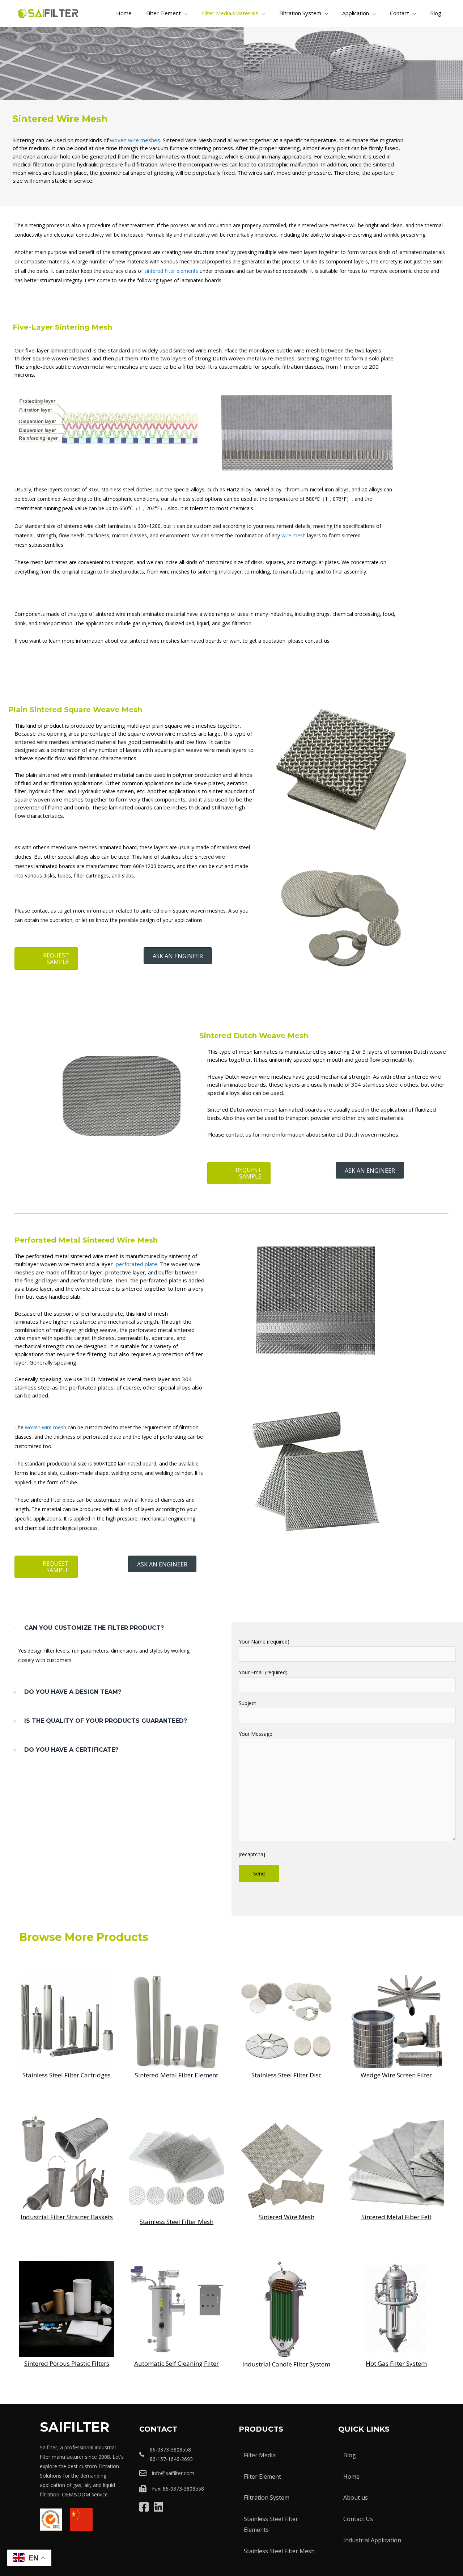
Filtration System (267, 2497)
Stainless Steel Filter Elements (271, 2524)
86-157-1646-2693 (171, 2459)
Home (351, 2476)
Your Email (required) (263, 1672)
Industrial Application (372, 2540)
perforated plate (137, 1264)
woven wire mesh (45, 1427)
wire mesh (294, 535)
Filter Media (260, 2455)
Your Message (256, 1734)
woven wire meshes (135, 140)
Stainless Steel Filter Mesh (279, 2551)
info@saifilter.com (173, 2473)
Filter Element (262, 2476)
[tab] (116, 1628)
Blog (350, 2455)
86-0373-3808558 (170, 2450)
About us (356, 2497)
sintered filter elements (171, 271)
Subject (247, 1703)
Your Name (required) (264, 1642)
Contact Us (358, 2519)
